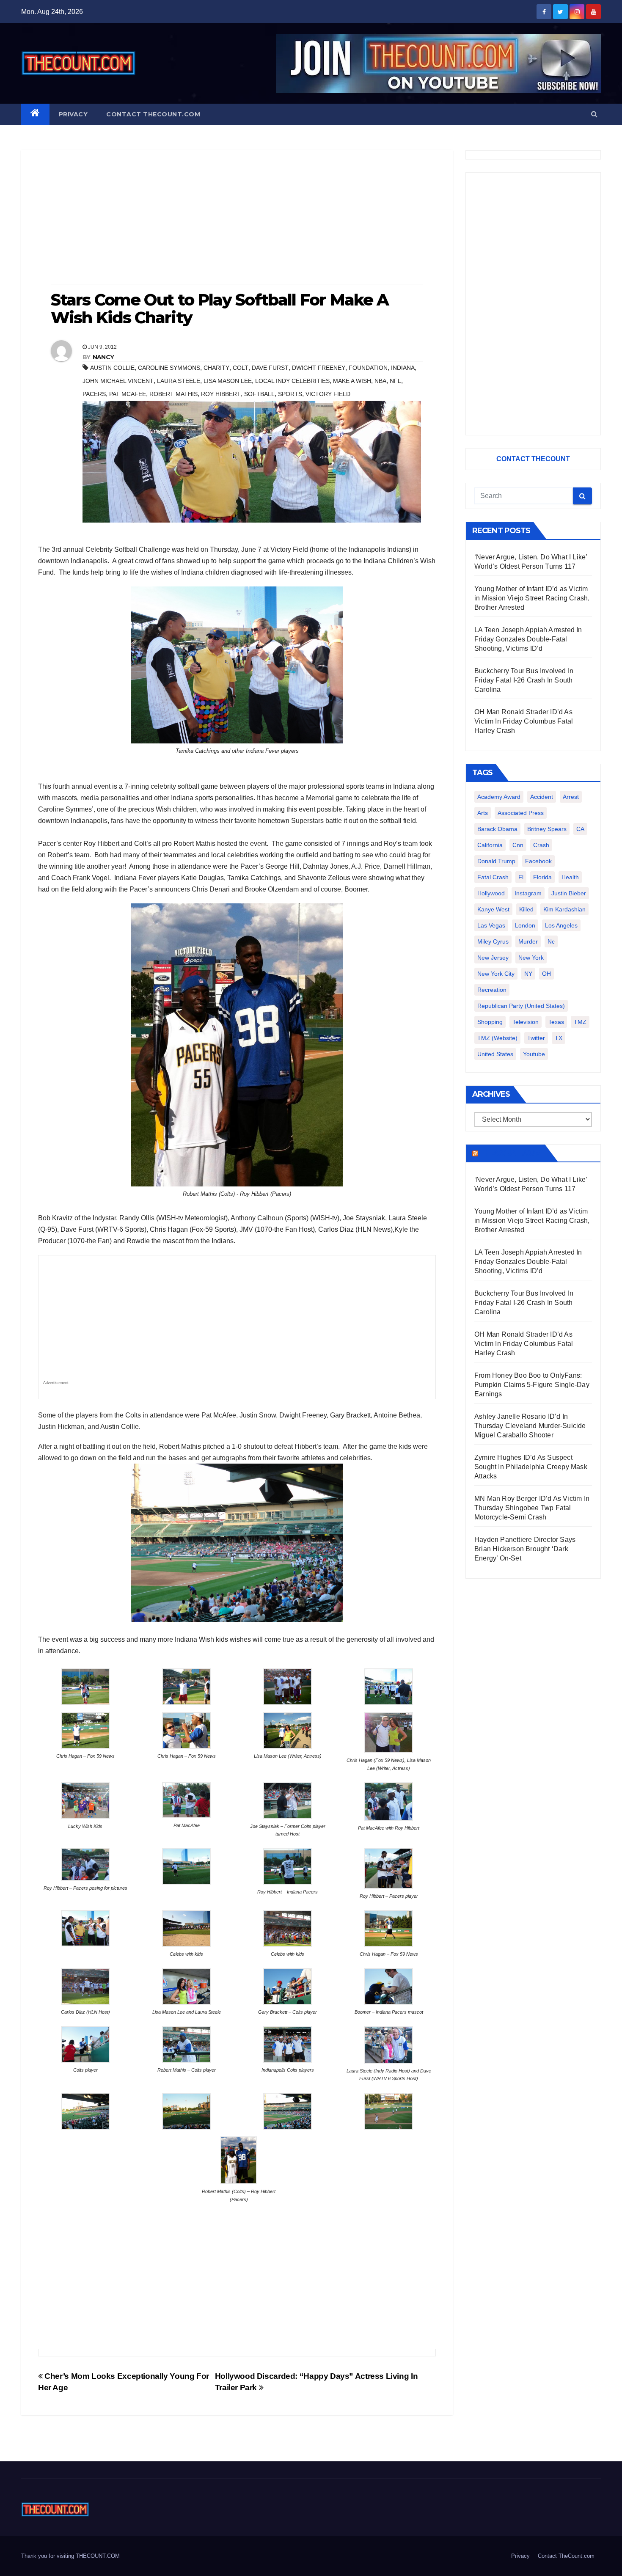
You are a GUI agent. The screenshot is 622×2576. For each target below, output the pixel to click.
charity (216, 368)
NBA (380, 381)
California (490, 845)
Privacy (73, 114)
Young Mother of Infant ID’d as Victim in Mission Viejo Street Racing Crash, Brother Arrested (532, 598)
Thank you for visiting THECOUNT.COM (70, 2556)
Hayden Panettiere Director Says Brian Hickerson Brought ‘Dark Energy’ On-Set (525, 1549)
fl (521, 877)
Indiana (403, 368)
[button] (594, 114)
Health (570, 877)
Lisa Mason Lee (228, 381)
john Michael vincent (118, 381)
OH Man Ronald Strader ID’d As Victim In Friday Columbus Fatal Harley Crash (524, 721)
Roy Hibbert (221, 394)
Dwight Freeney (319, 368)
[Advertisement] (237, 218)
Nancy (103, 357)
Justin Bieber (569, 893)
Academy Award (499, 797)
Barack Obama (497, 829)
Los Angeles (561, 925)
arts (483, 813)
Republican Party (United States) (521, 1006)
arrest (571, 797)
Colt (241, 368)
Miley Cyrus (493, 941)
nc (551, 941)
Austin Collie (112, 368)
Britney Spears (547, 829)
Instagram (528, 893)
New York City (496, 974)
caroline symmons (169, 368)
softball (259, 394)
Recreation (492, 990)
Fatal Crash (493, 877)
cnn (518, 845)
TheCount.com (511, 1153)
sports (290, 394)
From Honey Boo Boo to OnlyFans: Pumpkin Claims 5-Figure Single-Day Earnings (532, 1385)
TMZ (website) (497, 1038)
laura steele (179, 381)
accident (542, 797)
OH (546, 974)
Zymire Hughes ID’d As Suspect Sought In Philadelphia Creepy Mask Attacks (531, 1467)
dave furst (270, 368)
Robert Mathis (173, 394)
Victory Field (328, 394)
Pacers (94, 394)
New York (531, 958)
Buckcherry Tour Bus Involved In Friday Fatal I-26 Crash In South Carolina (524, 680)
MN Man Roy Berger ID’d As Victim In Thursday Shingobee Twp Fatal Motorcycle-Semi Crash (532, 1508)
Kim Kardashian (564, 909)
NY (528, 974)
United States (495, 1054)
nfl (395, 381)
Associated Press (521, 813)
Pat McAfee (128, 394)
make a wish (352, 381)
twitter (536, 1038)
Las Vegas (491, 925)
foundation (368, 368)
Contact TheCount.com (153, 114)
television (526, 1022)
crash (541, 845)
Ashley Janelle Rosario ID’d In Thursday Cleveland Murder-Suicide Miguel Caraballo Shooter (530, 1426)
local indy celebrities (292, 381)
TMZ (580, 1022)
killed (526, 909)
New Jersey (493, 958)
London (525, 925)
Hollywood (491, 893)
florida (542, 877)
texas (556, 1022)
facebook (538, 861)
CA (580, 829)
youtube (534, 1054)
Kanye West (493, 909)
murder (528, 941)
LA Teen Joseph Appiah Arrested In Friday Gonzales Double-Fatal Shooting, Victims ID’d (528, 639)
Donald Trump (496, 861)
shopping (490, 1022)
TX (559, 1038)
